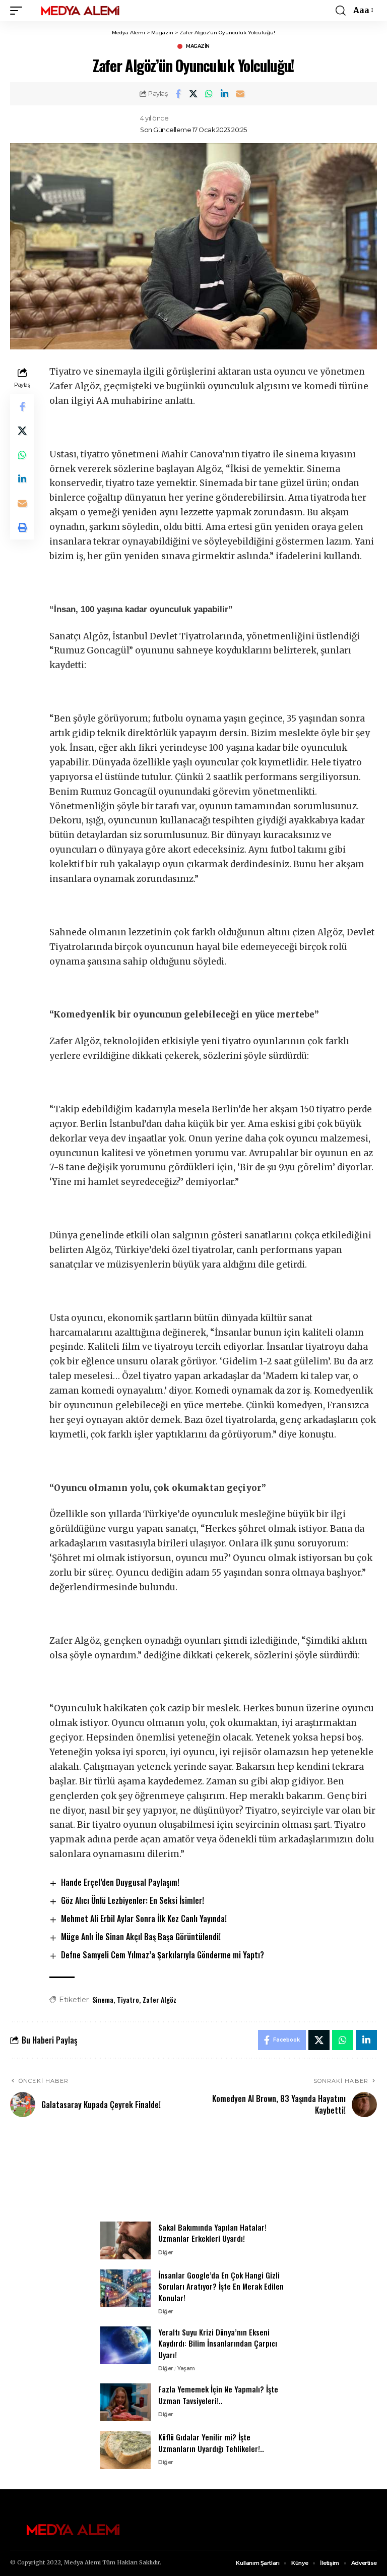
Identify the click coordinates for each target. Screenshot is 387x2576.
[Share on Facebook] (178, 94)
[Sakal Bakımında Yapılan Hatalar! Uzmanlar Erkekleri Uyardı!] (125, 2240)
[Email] (240, 94)
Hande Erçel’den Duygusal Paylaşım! (120, 1882)
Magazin (198, 46)
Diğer (166, 2252)
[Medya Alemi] (80, 11)
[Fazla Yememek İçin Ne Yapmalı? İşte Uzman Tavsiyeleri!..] (125, 2402)
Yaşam (186, 2368)
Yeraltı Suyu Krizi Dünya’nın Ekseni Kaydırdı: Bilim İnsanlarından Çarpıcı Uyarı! (218, 2343)
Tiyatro (128, 1999)
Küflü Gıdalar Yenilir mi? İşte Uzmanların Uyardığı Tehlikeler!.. (211, 2443)
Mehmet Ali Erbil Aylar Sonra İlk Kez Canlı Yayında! (144, 1919)
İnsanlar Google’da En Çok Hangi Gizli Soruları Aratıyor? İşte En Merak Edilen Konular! (221, 2286)
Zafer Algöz (159, 1999)
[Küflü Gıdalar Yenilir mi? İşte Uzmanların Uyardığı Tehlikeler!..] (125, 2450)
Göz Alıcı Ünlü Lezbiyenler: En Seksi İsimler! (133, 1900)
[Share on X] (193, 94)
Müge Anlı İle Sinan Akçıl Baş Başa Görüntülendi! (141, 1937)
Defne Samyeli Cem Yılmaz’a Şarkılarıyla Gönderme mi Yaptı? (163, 1955)
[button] (19, 11)
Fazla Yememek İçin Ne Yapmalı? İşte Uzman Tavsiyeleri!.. (218, 2395)
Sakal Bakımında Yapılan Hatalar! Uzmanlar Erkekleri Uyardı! (212, 2233)
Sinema (103, 1999)
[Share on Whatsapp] (209, 94)
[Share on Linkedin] (225, 94)
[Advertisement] (193, 2175)
